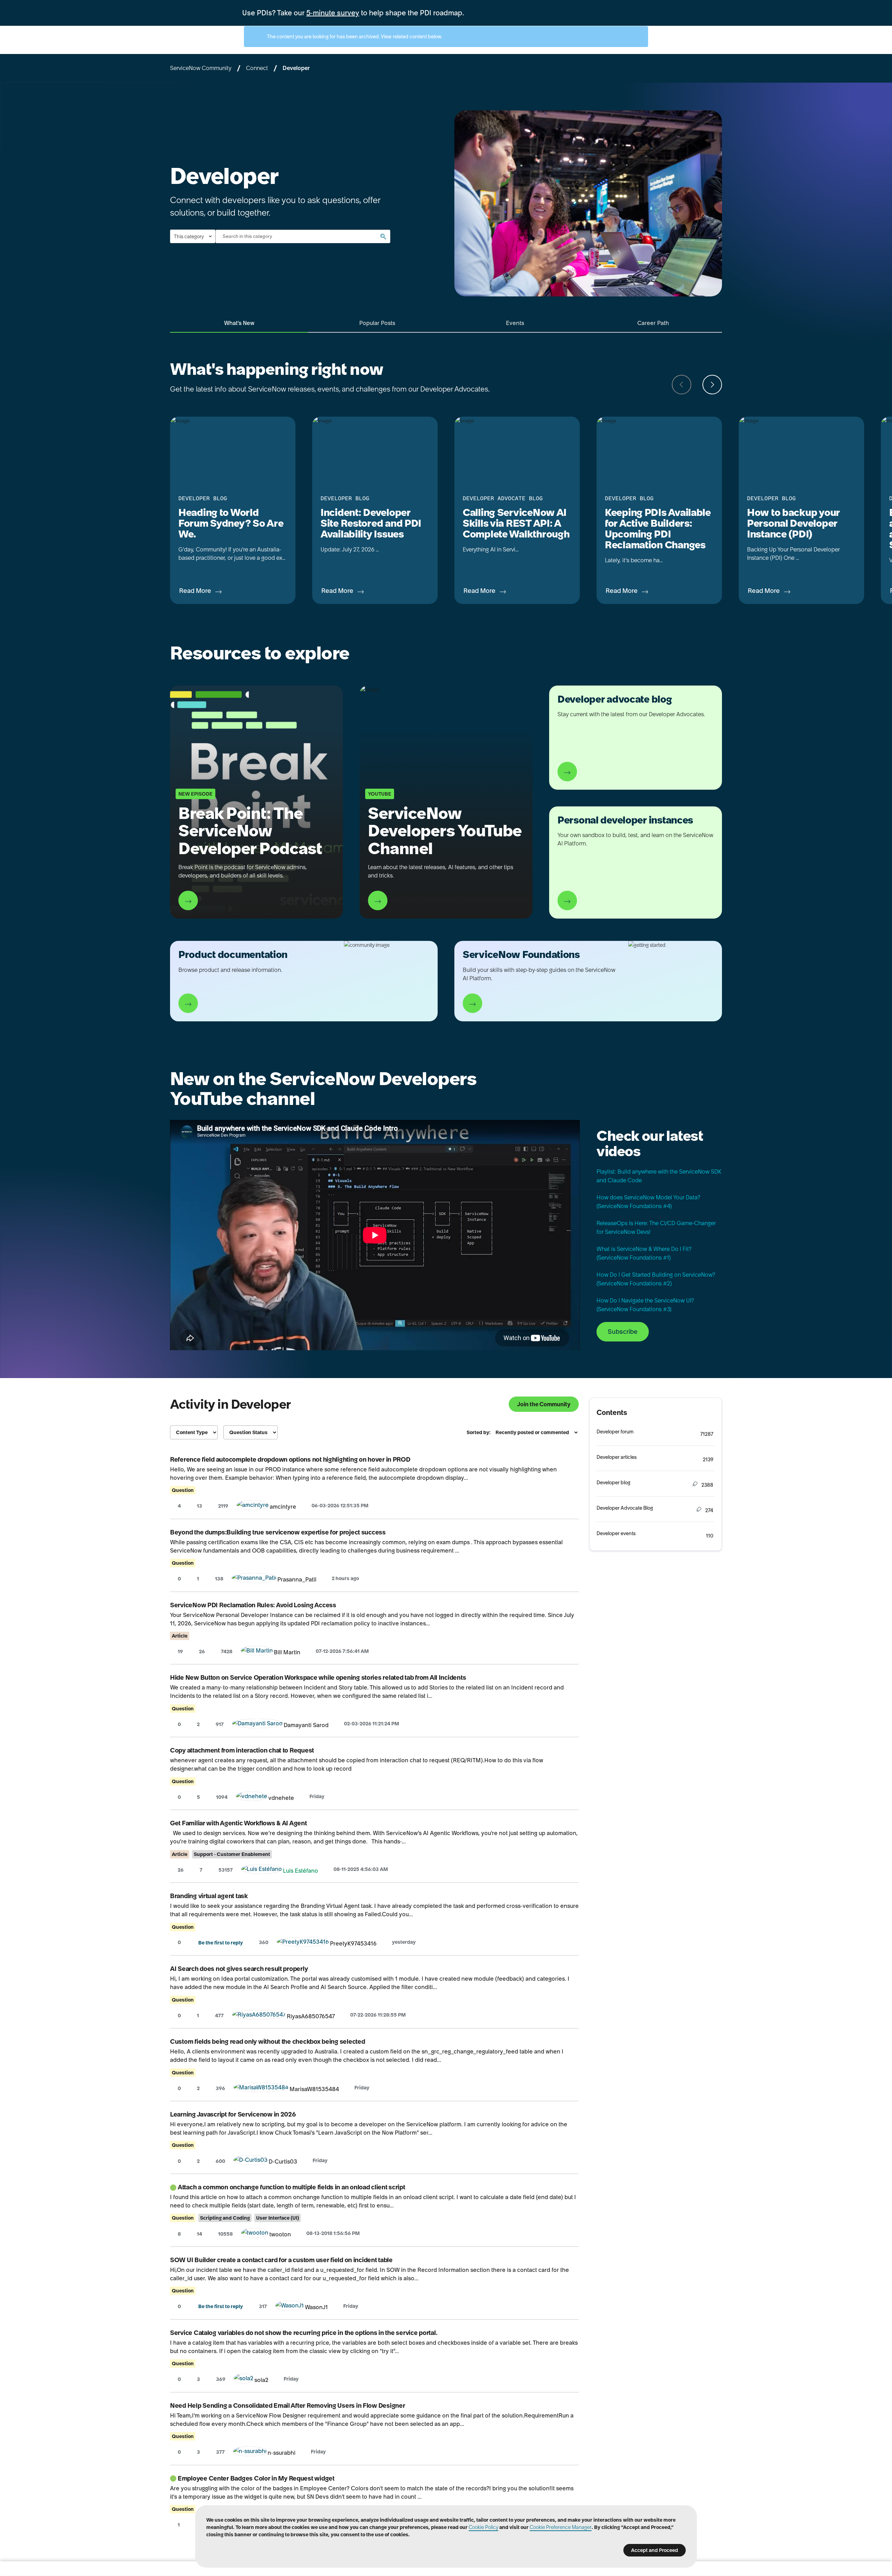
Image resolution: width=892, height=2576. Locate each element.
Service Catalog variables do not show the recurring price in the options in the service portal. (304, 2333)
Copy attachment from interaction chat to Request (242, 1750)
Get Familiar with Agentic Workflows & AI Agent (239, 1823)
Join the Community (544, 1404)
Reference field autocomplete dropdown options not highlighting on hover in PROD (290, 1459)
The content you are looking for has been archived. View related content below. (354, 37)
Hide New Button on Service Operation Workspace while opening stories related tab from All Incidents (318, 1677)
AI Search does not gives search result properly (239, 1969)
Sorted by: (479, 1432)
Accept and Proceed (655, 2550)
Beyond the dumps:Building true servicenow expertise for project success (278, 1532)
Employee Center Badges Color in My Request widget (256, 2478)
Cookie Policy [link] (483, 2527)
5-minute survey (333, 13)
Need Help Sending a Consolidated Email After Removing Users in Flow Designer (287, 2405)
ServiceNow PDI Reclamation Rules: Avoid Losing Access (253, 1605)
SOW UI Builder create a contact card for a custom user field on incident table (281, 2260)
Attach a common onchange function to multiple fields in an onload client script (291, 2187)
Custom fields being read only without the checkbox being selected (267, 2041)
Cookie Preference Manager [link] (561, 2527)
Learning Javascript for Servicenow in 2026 (233, 2114)
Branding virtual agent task (209, 1896)
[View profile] (253, 1507)
